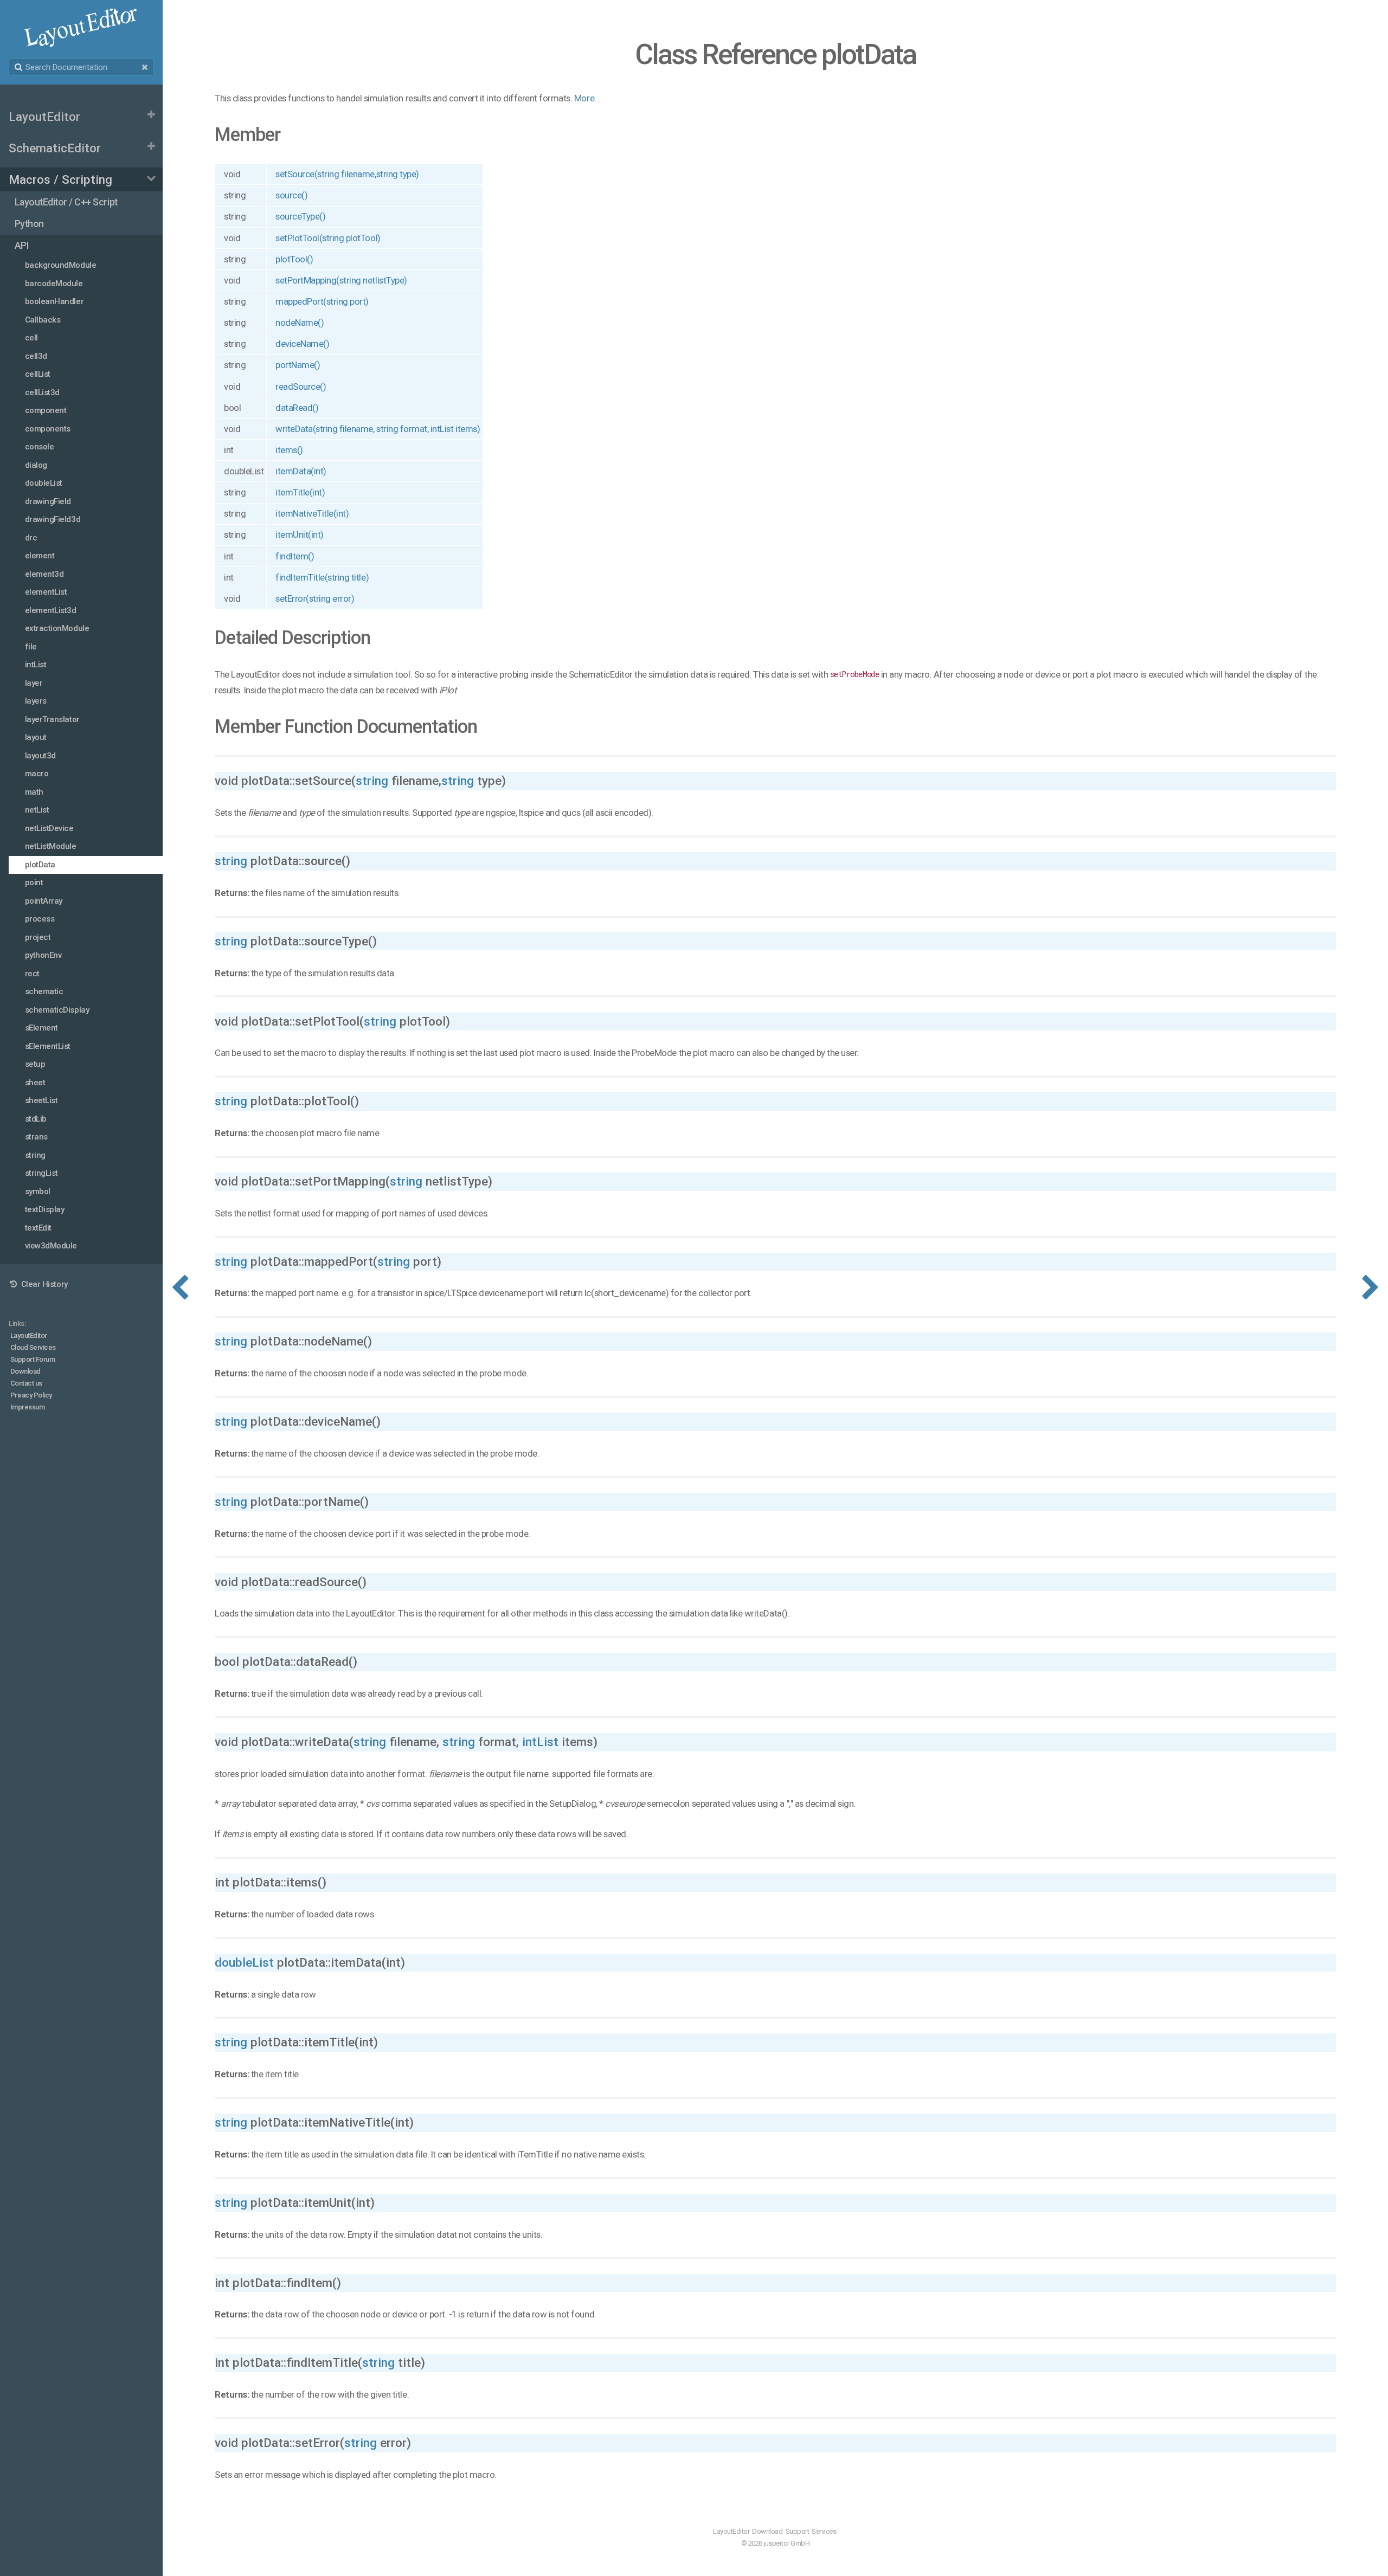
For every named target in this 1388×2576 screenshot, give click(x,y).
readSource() (301, 387)
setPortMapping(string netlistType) (341, 280)
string (372, 781)
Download (25, 1371)
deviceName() (302, 344)
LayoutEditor (44, 117)
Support (798, 2531)
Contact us (26, 1383)
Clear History (43, 1284)
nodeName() (300, 323)
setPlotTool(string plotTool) (328, 238)
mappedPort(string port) (322, 301)
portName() (298, 365)
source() (291, 195)
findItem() (295, 556)
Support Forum (33, 1359)
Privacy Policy (31, 1395)
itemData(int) (301, 471)
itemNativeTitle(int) (312, 513)
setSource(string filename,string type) (347, 174)
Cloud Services (33, 1347)
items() (289, 450)
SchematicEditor (55, 148)
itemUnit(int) (300, 534)
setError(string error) (315, 598)
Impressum (28, 1407)
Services (824, 2531)
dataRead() (297, 408)
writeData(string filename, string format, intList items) (378, 429)
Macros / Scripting (60, 179)
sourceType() (300, 216)
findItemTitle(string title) (322, 577)
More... (587, 98)
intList (540, 1742)
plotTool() (294, 259)
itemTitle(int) (300, 492)
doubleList (244, 1962)
